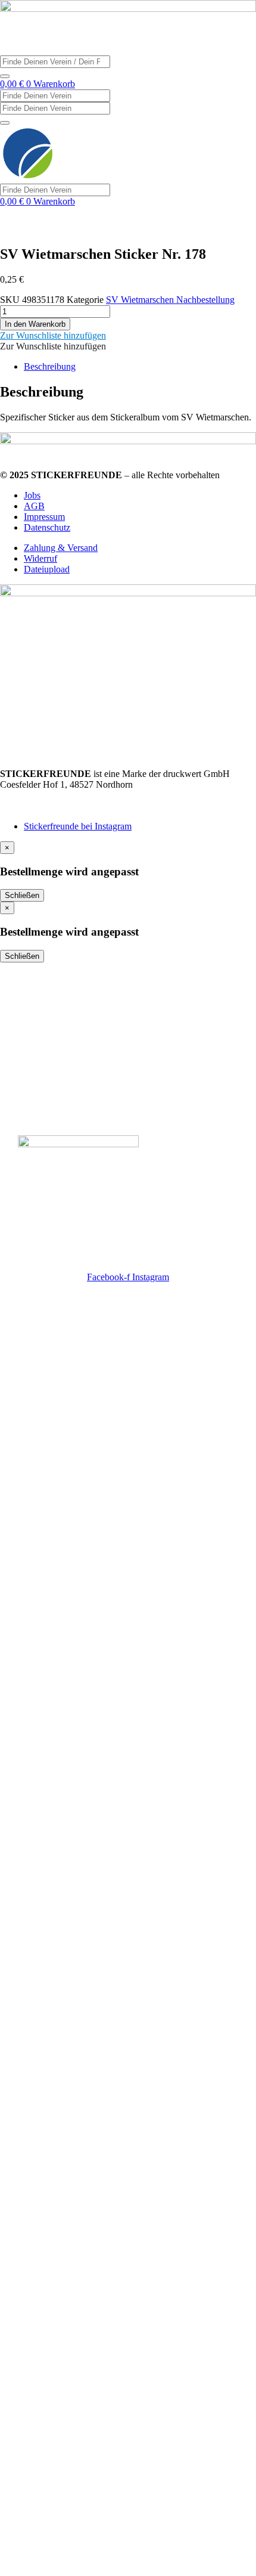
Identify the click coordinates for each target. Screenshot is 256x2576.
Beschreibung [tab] (50, 366)
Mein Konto (45, 1085)
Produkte (39, 1019)
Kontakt (36, 1041)
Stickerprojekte (53, 997)
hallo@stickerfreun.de (41, 806)
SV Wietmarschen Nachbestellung (170, 300)
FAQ (29, 1063)
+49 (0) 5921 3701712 (43, 795)
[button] (53, 335)
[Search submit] (5, 76)
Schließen (22, 895)
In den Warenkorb (35, 324)
